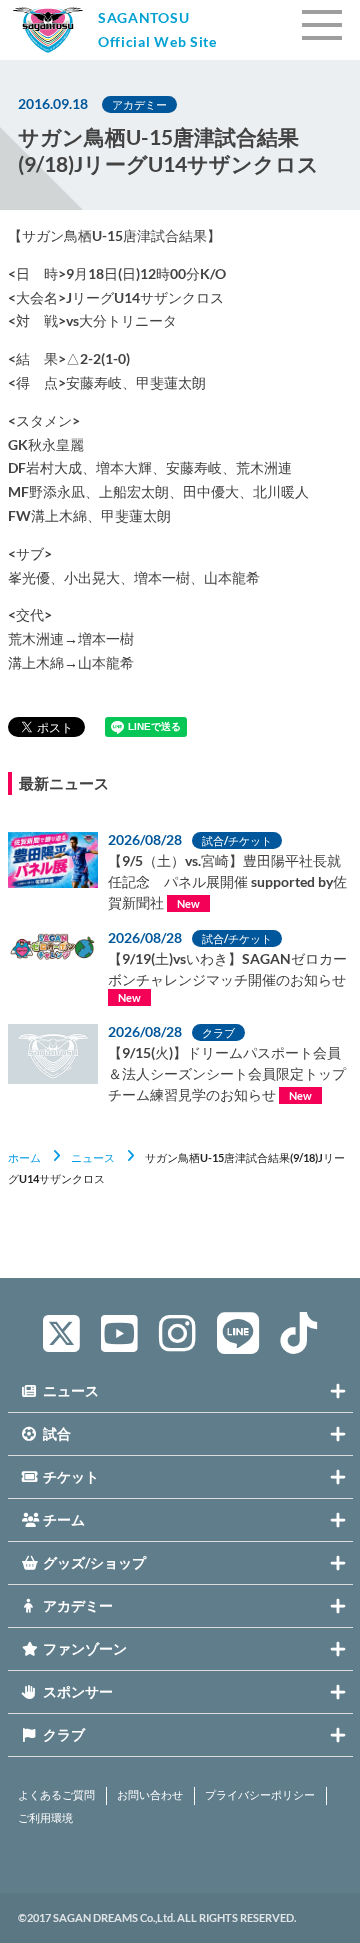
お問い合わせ (150, 1795)
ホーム (24, 1157)
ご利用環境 (45, 1818)
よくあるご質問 (56, 1795)
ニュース (93, 1157)
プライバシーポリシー (260, 1795)
